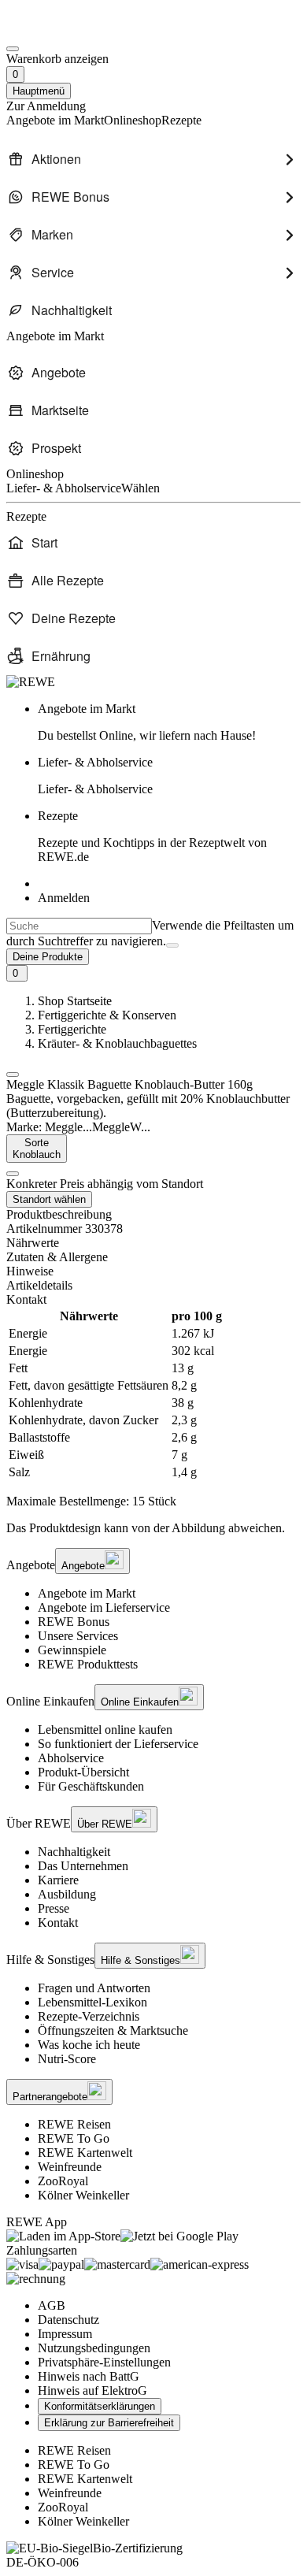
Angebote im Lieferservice (104, 1607)
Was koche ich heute (89, 2045)
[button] (13, 1075)
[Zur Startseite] (60, 30)
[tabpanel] (153, 1394)
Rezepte (152, 836)
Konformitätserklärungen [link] (100, 2406)
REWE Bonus (74, 1622)
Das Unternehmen (83, 1866)
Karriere (58, 1880)
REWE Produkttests (88, 1664)
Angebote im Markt (87, 1593)
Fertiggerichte (72, 1029)
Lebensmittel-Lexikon (92, 2002)
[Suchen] (172, 945)
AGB (52, 2305)
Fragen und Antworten (94, 1988)
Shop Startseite (75, 1001)
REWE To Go (74, 2138)
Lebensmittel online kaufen (105, 1730)
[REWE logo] (31, 682)
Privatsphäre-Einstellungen (104, 2362)
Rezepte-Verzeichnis (89, 2016)
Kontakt (58, 1923)
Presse (54, 1908)
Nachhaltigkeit (74, 1852)
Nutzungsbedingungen (94, 2348)
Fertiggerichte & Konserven (107, 1015)
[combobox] (79, 926)
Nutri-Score (67, 2059)
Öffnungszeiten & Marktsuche (113, 2030)
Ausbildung (67, 1894)
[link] (169, 722)
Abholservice (71, 1758)
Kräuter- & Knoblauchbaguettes (117, 1043)
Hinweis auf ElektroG (92, 2390)
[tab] (153, 1243)
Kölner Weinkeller (83, 2195)
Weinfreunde (70, 2167)
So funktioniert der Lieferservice (118, 1744)
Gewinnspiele (72, 1650)
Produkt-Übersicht (83, 1772)
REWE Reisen (74, 2124)
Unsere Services (78, 1636)
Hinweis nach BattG (89, 2376)
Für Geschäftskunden (91, 1786)
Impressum (65, 2334)
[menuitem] (153, 159)
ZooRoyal (63, 2181)
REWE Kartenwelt (85, 2153)
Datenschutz (68, 2320)
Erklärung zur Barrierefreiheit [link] (109, 2423)
